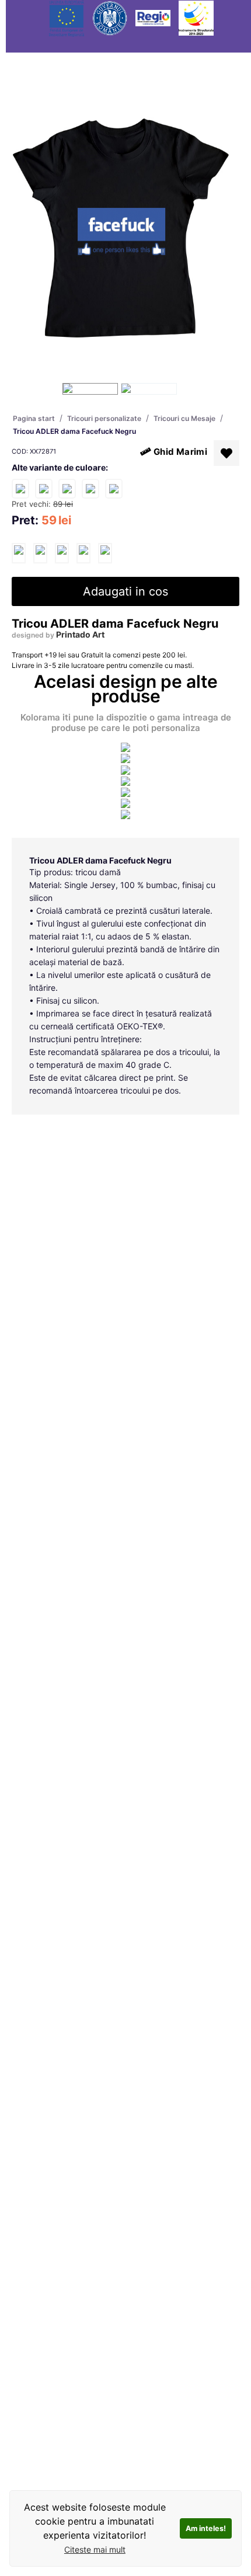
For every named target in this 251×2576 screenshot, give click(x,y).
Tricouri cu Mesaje (184, 418)
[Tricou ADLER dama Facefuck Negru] (19, 553)
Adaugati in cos (125, 591)
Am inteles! (206, 2528)
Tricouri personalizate (104, 418)
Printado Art (80, 634)
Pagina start (34, 418)
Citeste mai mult (95, 2549)
